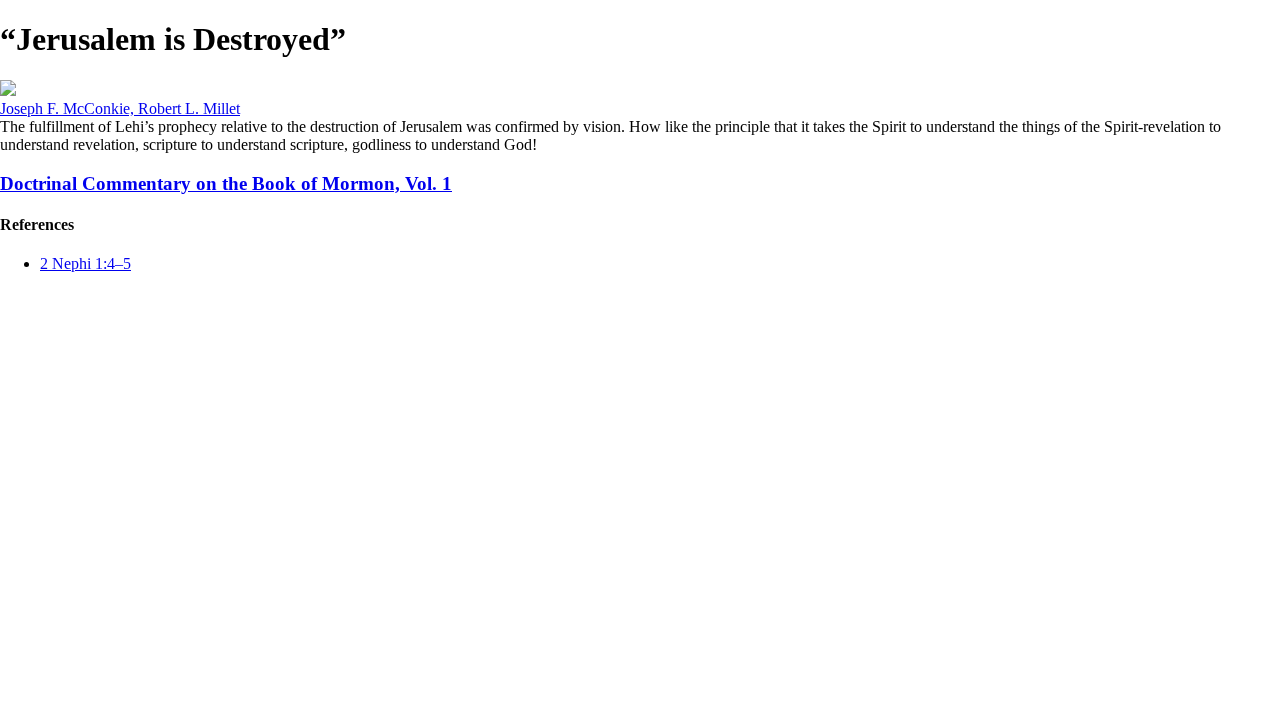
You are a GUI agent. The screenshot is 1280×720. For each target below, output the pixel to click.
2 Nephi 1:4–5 (85, 263)
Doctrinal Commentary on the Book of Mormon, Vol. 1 (226, 183)
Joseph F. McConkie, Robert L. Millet (120, 108)
